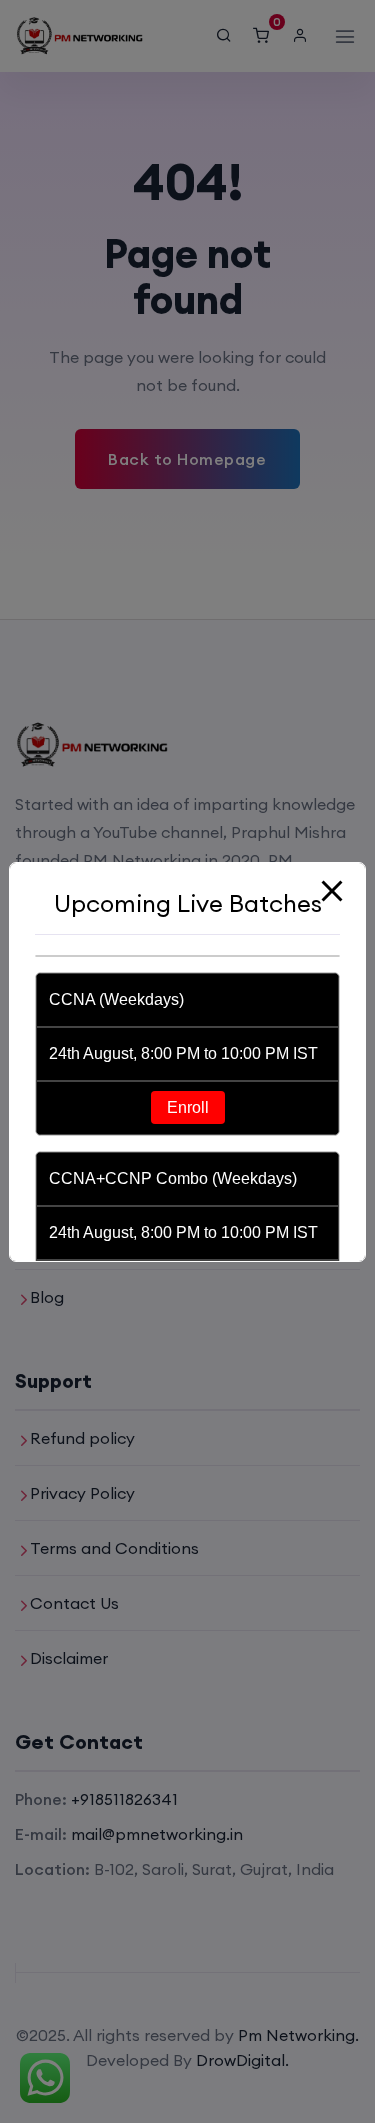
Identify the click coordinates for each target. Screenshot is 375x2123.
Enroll (188, 1107)
